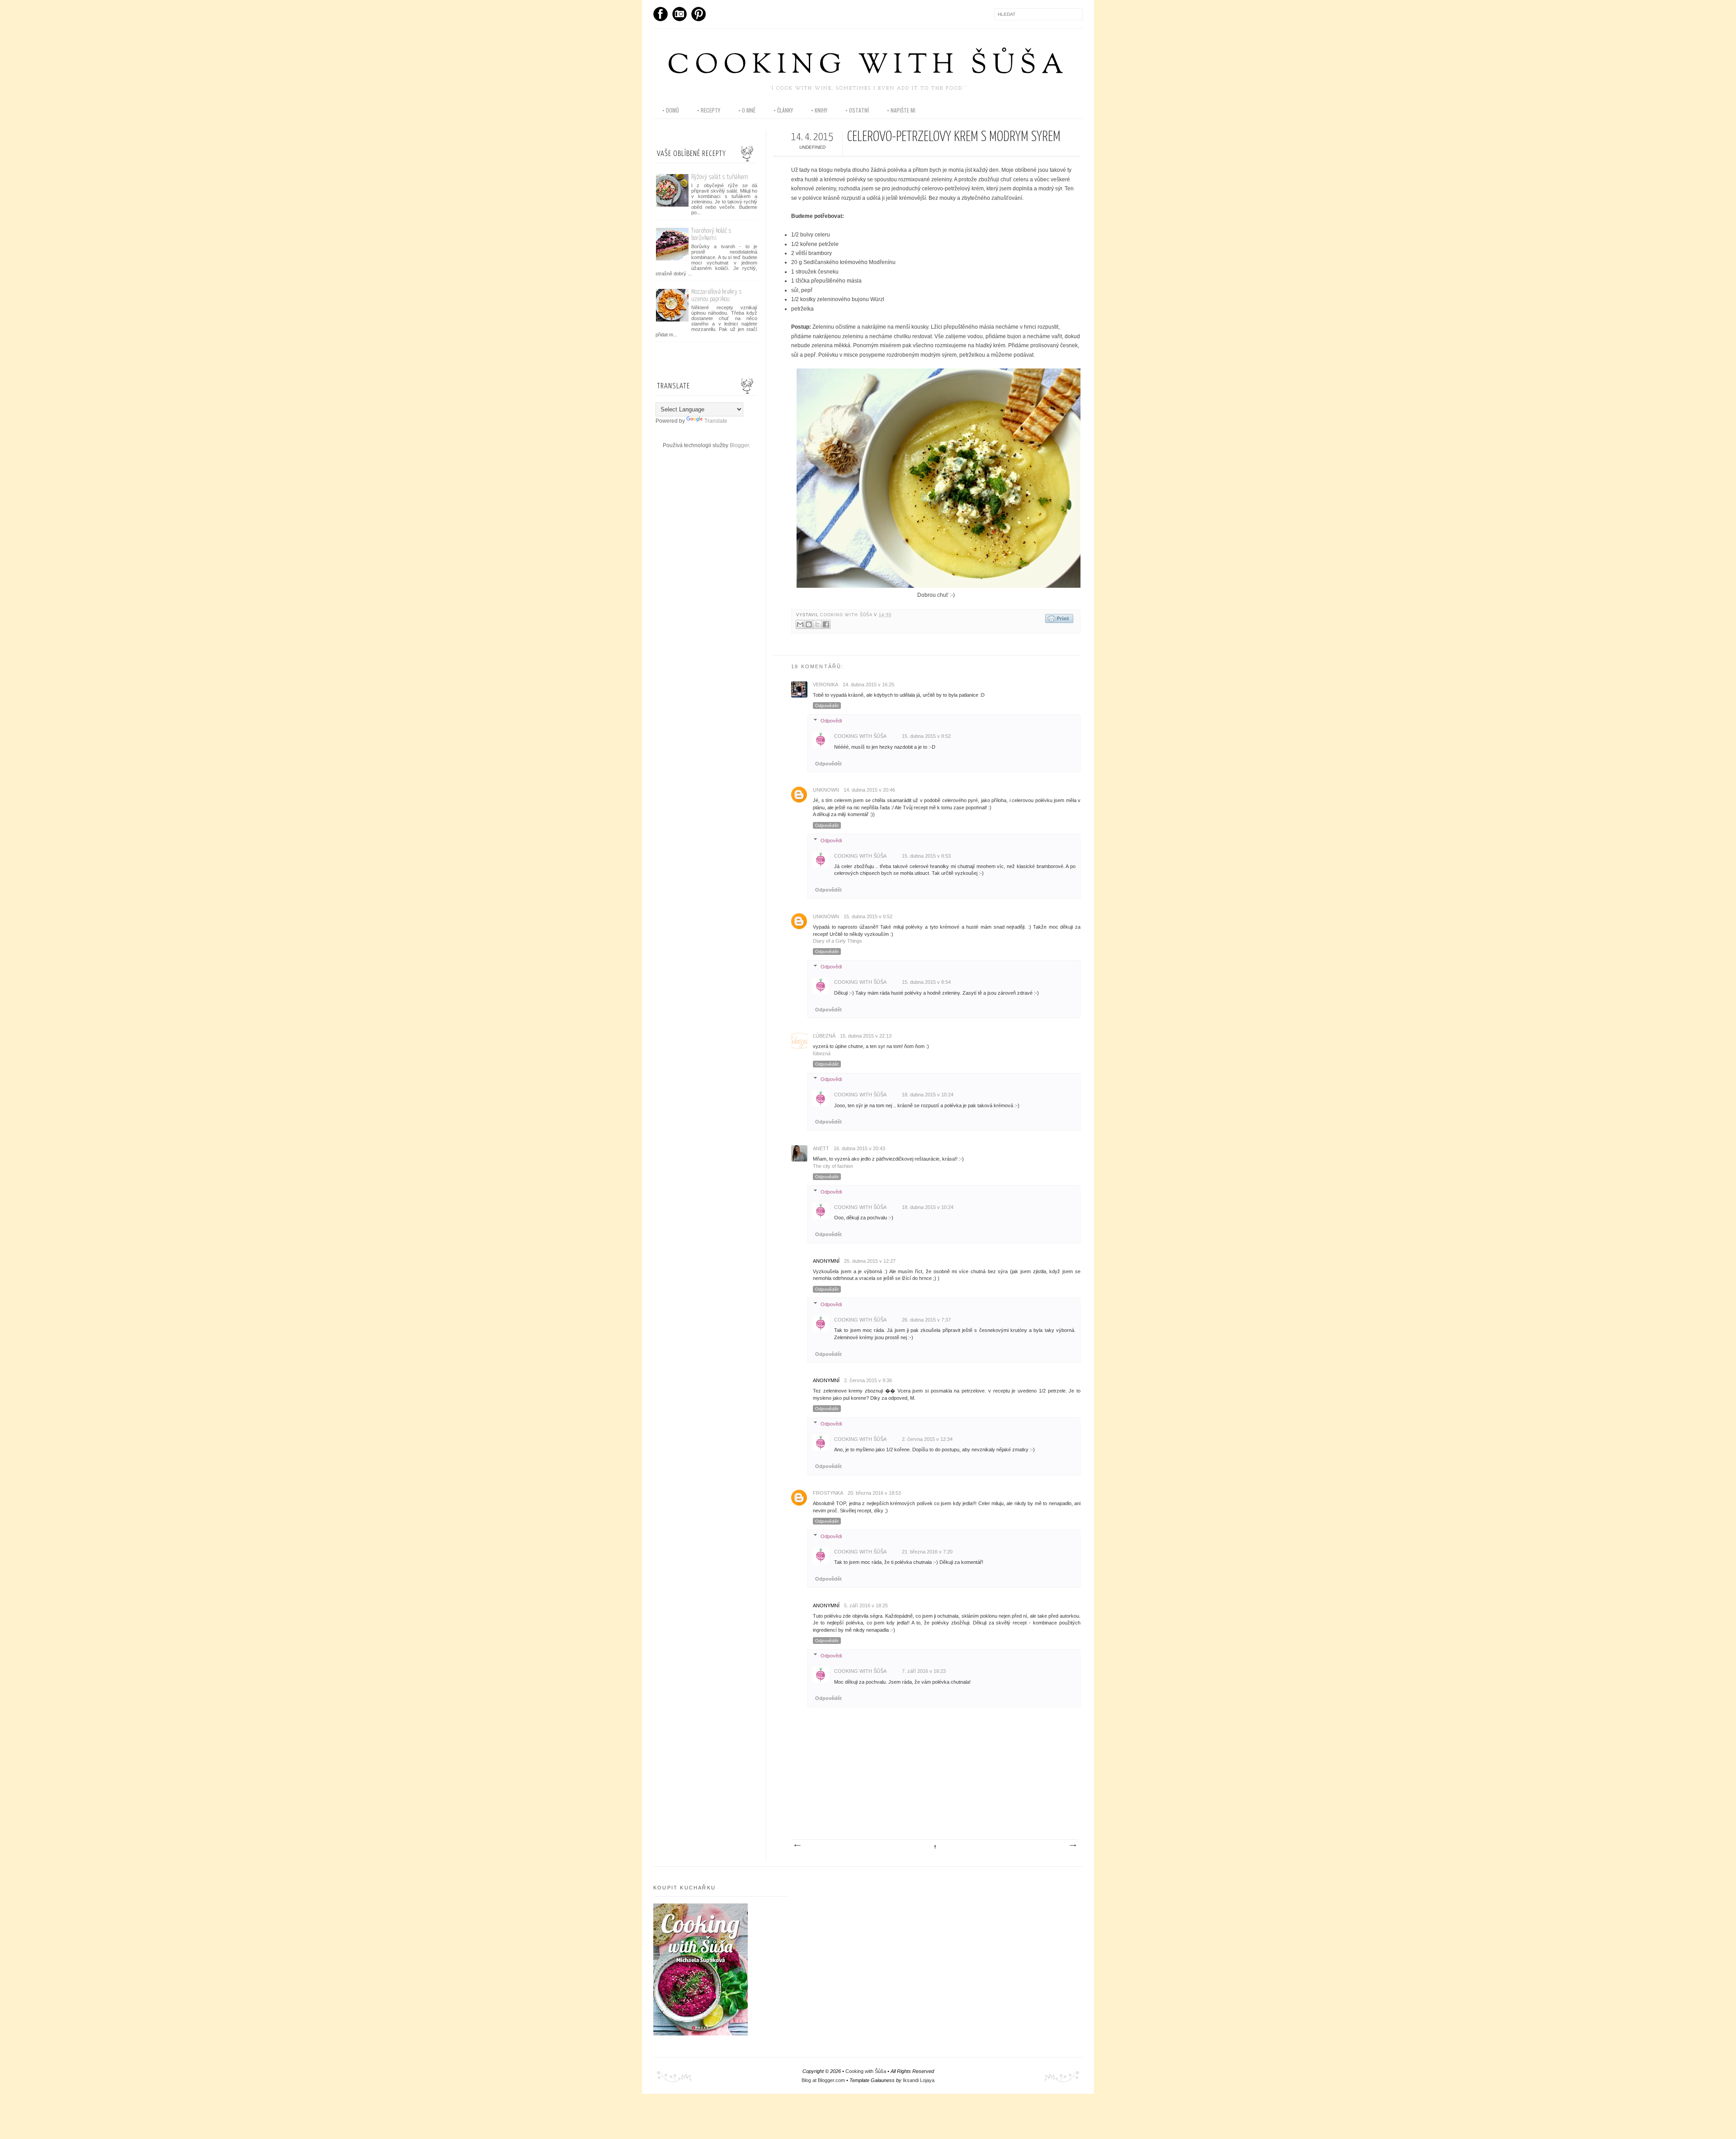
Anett (821, 1148)
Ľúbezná (824, 1036)
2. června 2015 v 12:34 (927, 1439)
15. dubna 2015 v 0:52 (868, 916)
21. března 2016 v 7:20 (927, 1552)
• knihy (819, 110)
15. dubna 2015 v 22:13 (866, 1036)
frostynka (828, 1493)
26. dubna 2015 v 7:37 (926, 1320)
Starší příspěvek (1072, 1846)
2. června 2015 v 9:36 (868, 1380)
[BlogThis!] (809, 624)
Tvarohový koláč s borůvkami (711, 234)
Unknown (826, 790)
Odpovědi (831, 721)
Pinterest (698, 14)
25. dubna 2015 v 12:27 (870, 1261)
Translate (716, 421)
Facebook (660, 14)
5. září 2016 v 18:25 (866, 1605)
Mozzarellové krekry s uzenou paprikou (717, 295)
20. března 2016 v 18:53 (874, 1493)
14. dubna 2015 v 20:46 (869, 790)
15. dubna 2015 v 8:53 (926, 856)
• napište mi (901, 110)
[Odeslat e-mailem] (800, 624)
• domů (671, 110)
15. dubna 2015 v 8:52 (926, 736)
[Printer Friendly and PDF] (1059, 619)
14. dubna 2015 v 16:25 (868, 685)
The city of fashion (833, 1166)
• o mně (747, 110)
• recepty (709, 110)
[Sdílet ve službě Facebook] (826, 624)
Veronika (826, 685)
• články (783, 110)
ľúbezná (822, 1053)
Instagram (679, 14)
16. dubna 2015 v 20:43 (859, 1148)
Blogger (739, 445)
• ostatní (857, 110)
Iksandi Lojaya (919, 2080)
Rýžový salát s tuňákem (720, 177)
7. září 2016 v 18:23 (924, 1671)
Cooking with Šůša (868, 66)
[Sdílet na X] (817, 624)
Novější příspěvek (797, 1846)
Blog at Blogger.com (823, 2080)
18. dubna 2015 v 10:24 (928, 1095)
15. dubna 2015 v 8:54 (926, 982)
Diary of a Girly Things (837, 941)
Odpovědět (827, 706)
